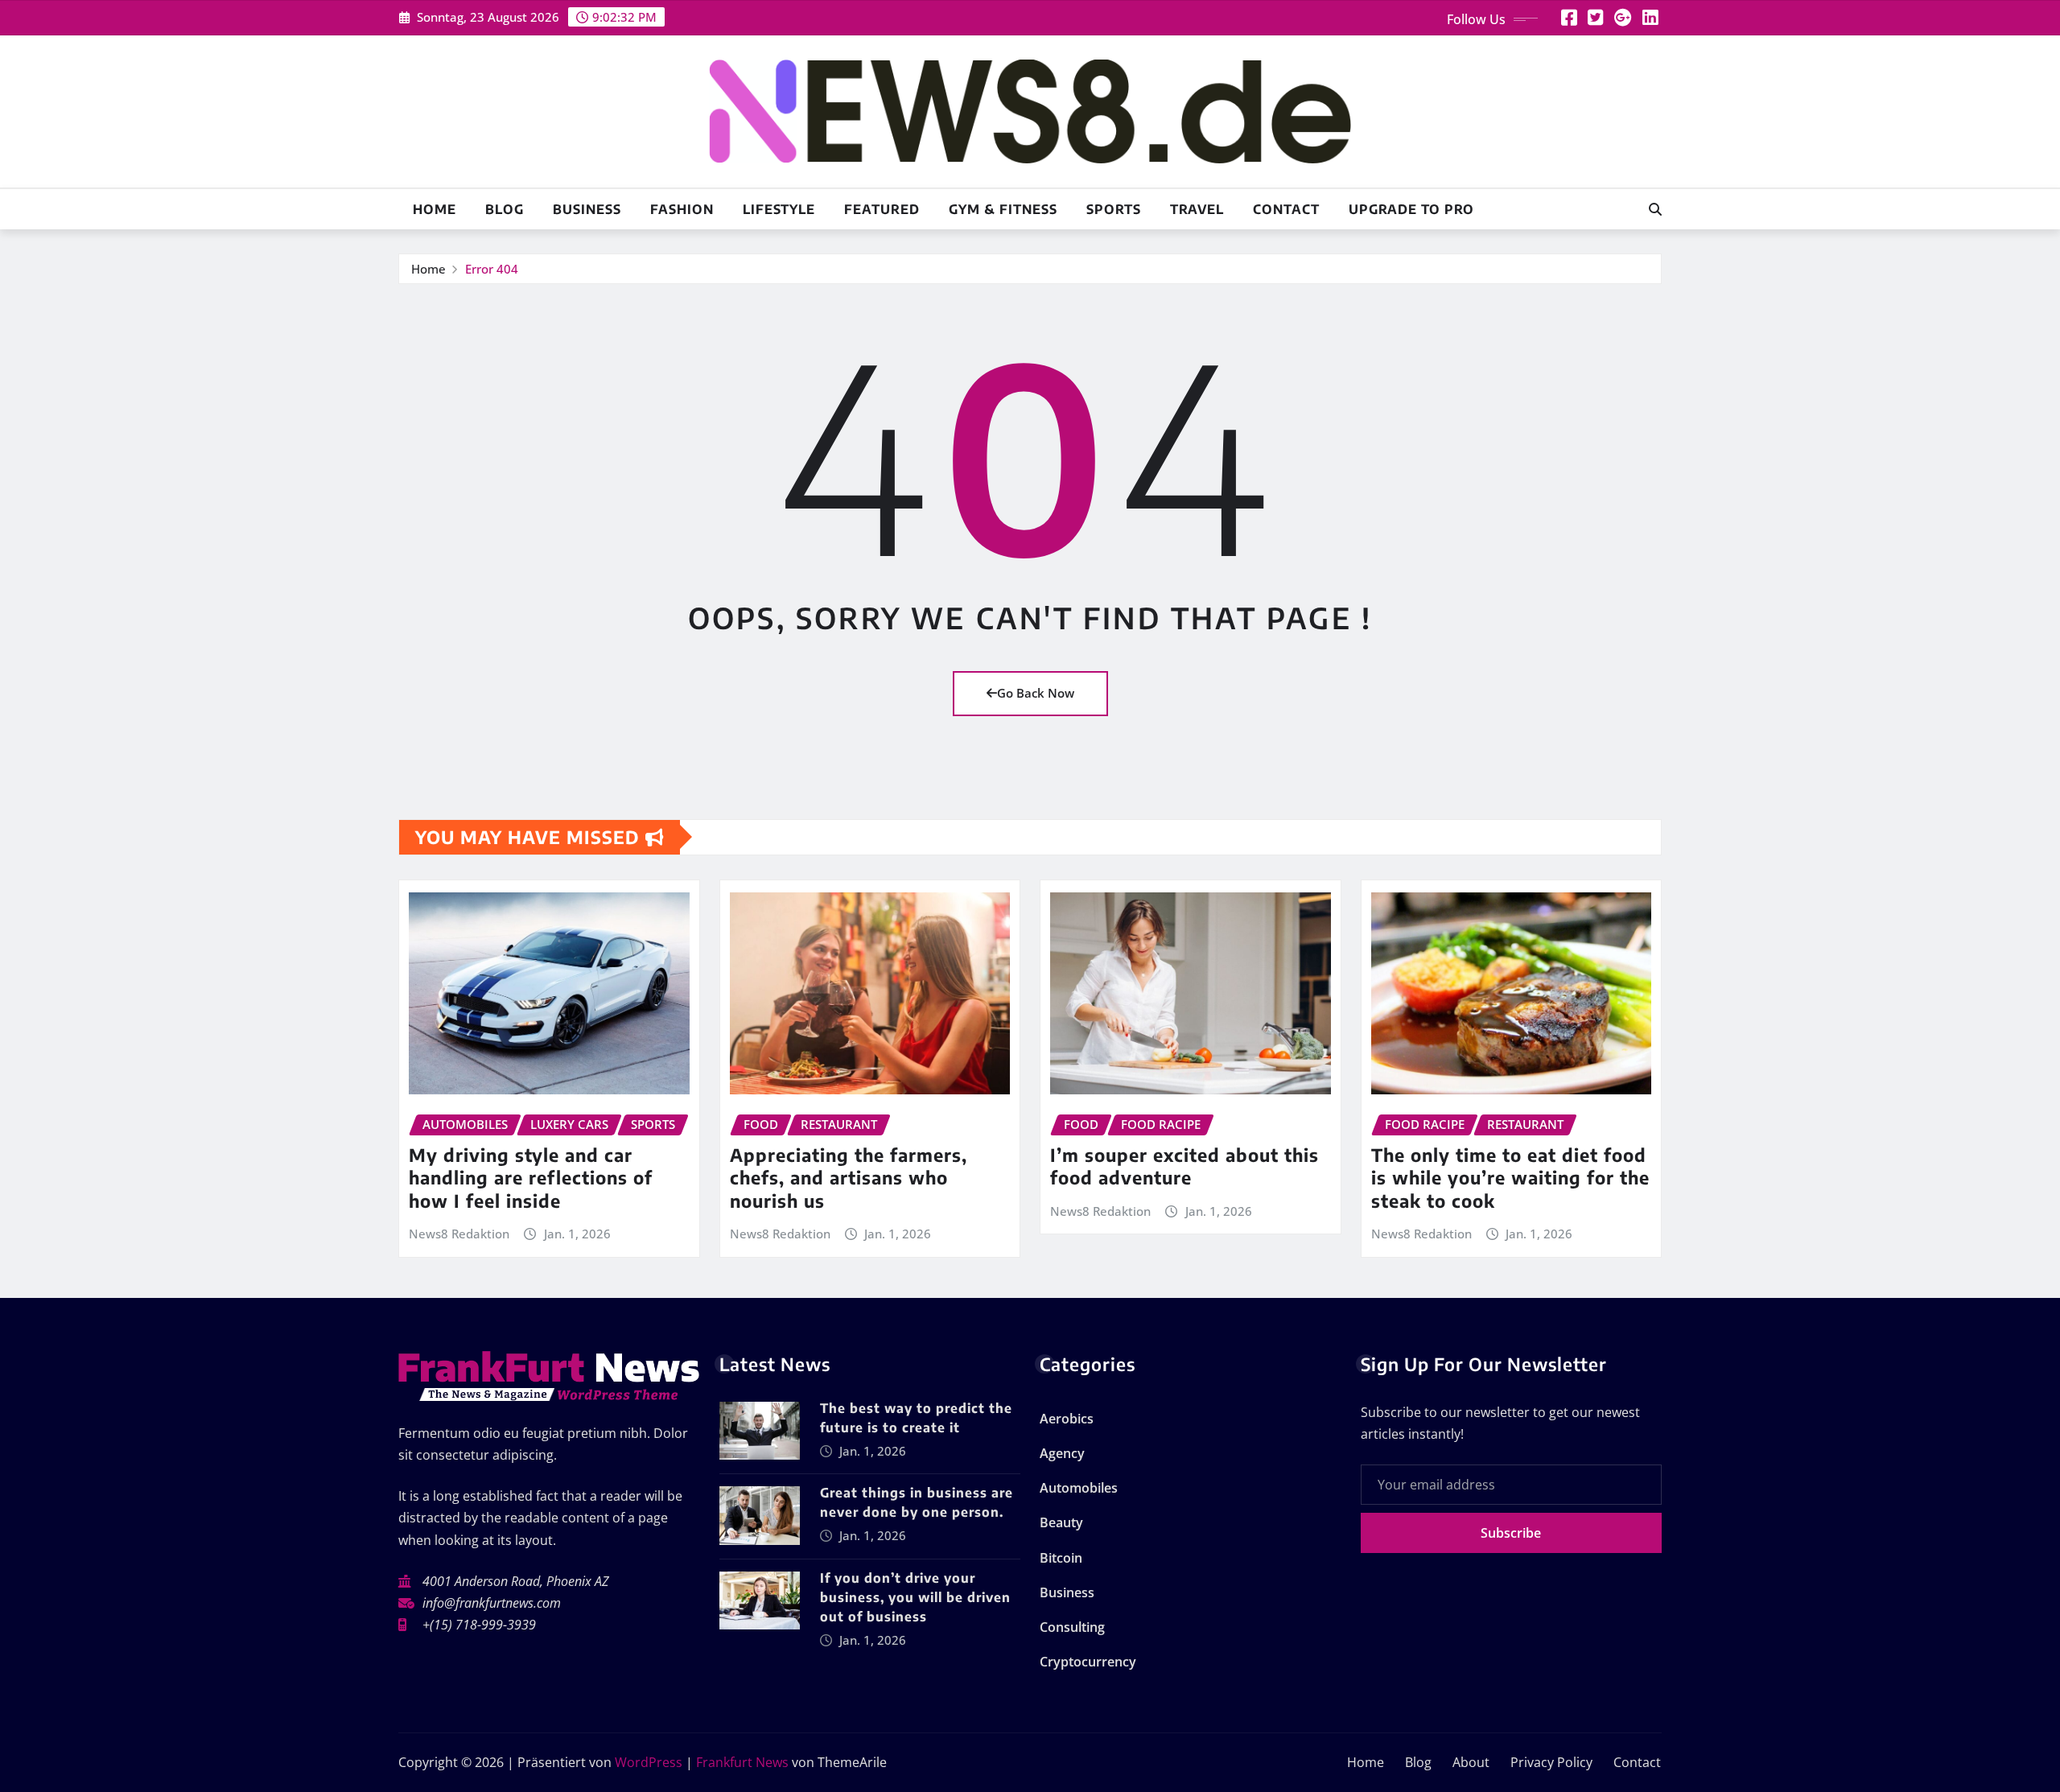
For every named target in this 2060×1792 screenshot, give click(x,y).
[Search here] (1655, 209)
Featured (882, 209)
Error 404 (492, 269)
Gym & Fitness (1003, 209)
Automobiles (1079, 1488)
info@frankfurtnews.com (492, 1603)
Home (435, 209)
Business (587, 209)
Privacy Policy (1551, 1762)
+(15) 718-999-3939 (479, 1625)
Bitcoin (1061, 1558)
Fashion (682, 209)
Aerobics (1067, 1419)
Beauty (1061, 1522)
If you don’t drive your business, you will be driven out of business (915, 1597)
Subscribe (1511, 1533)
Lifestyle (779, 209)
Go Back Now (1036, 693)
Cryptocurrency (1088, 1662)
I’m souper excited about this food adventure (1184, 1166)
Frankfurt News (742, 1762)
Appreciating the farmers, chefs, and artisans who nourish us (849, 1178)
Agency (1062, 1453)
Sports (1114, 209)
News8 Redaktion (459, 1234)
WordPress (649, 1762)
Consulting (1072, 1627)
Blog (505, 209)
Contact (1286, 209)
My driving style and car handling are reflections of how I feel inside (531, 1178)
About (1471, 1762)
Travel (1197, 209)
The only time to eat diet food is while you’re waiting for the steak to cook (1510, 1178)
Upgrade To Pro (1411, 209)
